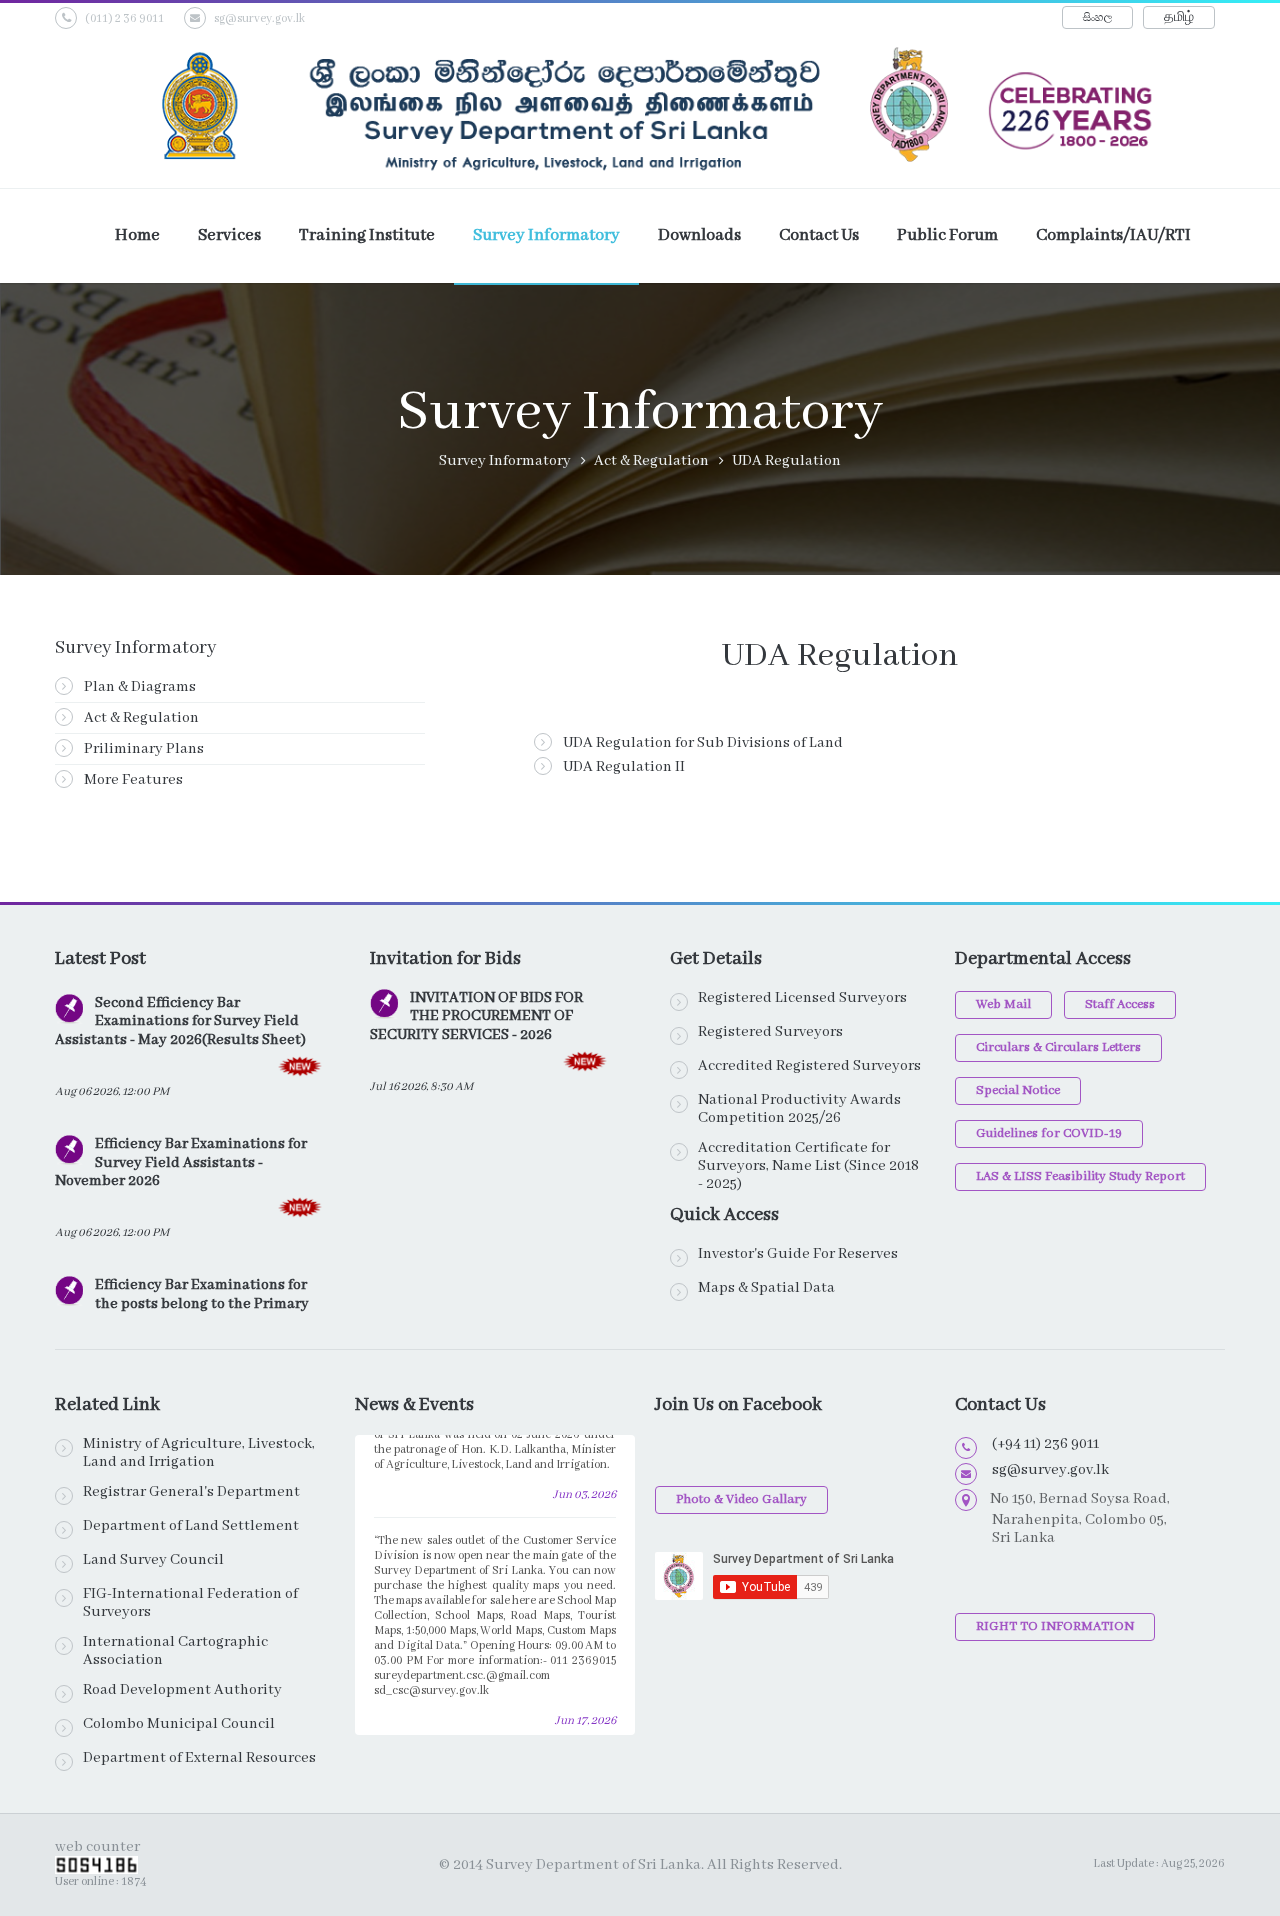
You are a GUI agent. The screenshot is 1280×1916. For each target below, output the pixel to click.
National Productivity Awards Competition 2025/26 (799, 1109)
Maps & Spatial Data (766, 1288)
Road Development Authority (182, 1690)
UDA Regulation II (622, 767)
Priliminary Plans (142, 749)
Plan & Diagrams (138, 687)
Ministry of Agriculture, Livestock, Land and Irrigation (199, 1453)
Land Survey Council (153, 1560)
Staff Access (1120, 1004)
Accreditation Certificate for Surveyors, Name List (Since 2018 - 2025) (808, 1166)
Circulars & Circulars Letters (1058, 1047)
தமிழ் (1179, 17)
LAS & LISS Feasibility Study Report (1080, 1176)
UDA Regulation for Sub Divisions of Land (701, 743)
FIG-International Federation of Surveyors (190, 1603)
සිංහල (1097, 17)
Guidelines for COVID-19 (1049, 1133)
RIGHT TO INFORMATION (1055, 1626)
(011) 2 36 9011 (124, 18)
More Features (132, 780)
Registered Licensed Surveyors (802, 998)
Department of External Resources (199, 1758)
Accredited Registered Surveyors (809, 1066)
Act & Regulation (140, 718)
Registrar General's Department (191, 1492)
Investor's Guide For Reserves (798, 1254)
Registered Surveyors (770, 1032)
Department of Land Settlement (191, 1526)
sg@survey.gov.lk (259, 18)
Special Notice (1018, 1090)
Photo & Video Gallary (741, 1499)
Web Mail (1003, 1004)
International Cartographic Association (175, 1651)
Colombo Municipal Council (179, 1724)
